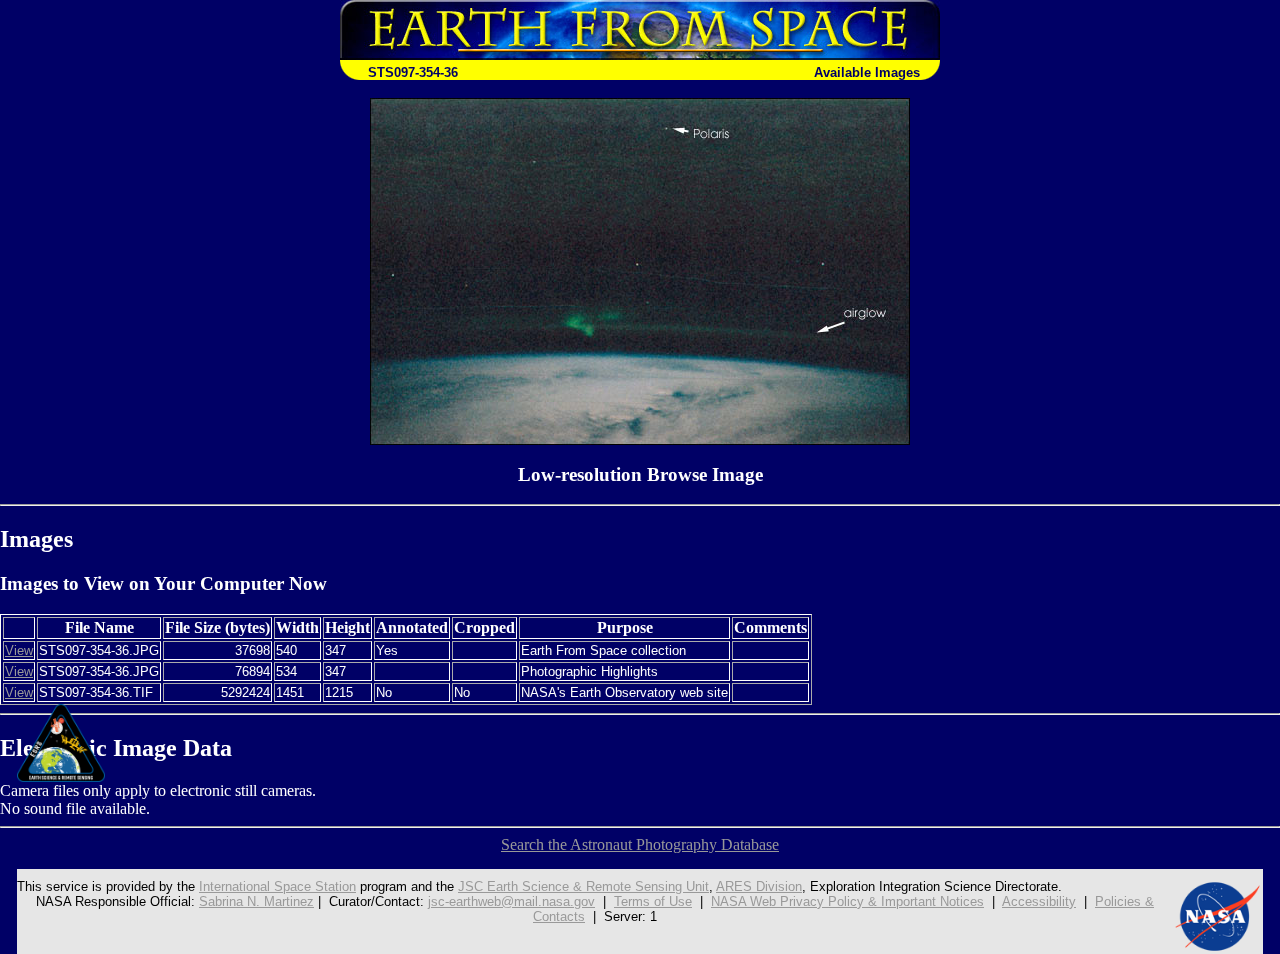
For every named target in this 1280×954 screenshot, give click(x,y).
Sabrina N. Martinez (256, 901)
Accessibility (1039, 901)
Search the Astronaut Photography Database (640, 844)
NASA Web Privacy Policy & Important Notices (847, 901)
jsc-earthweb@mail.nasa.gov (511, 901)
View (19, 650)
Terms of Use (653, 901)
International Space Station (277, 886)
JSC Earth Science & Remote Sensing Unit (583, 886)
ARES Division (759, 886)
